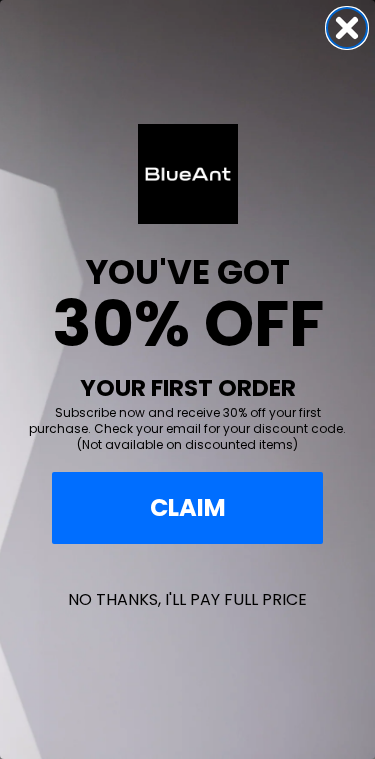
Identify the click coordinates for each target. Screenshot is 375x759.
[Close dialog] (347, 28)
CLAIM (188, 507)
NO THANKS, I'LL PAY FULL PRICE (187, 599)
